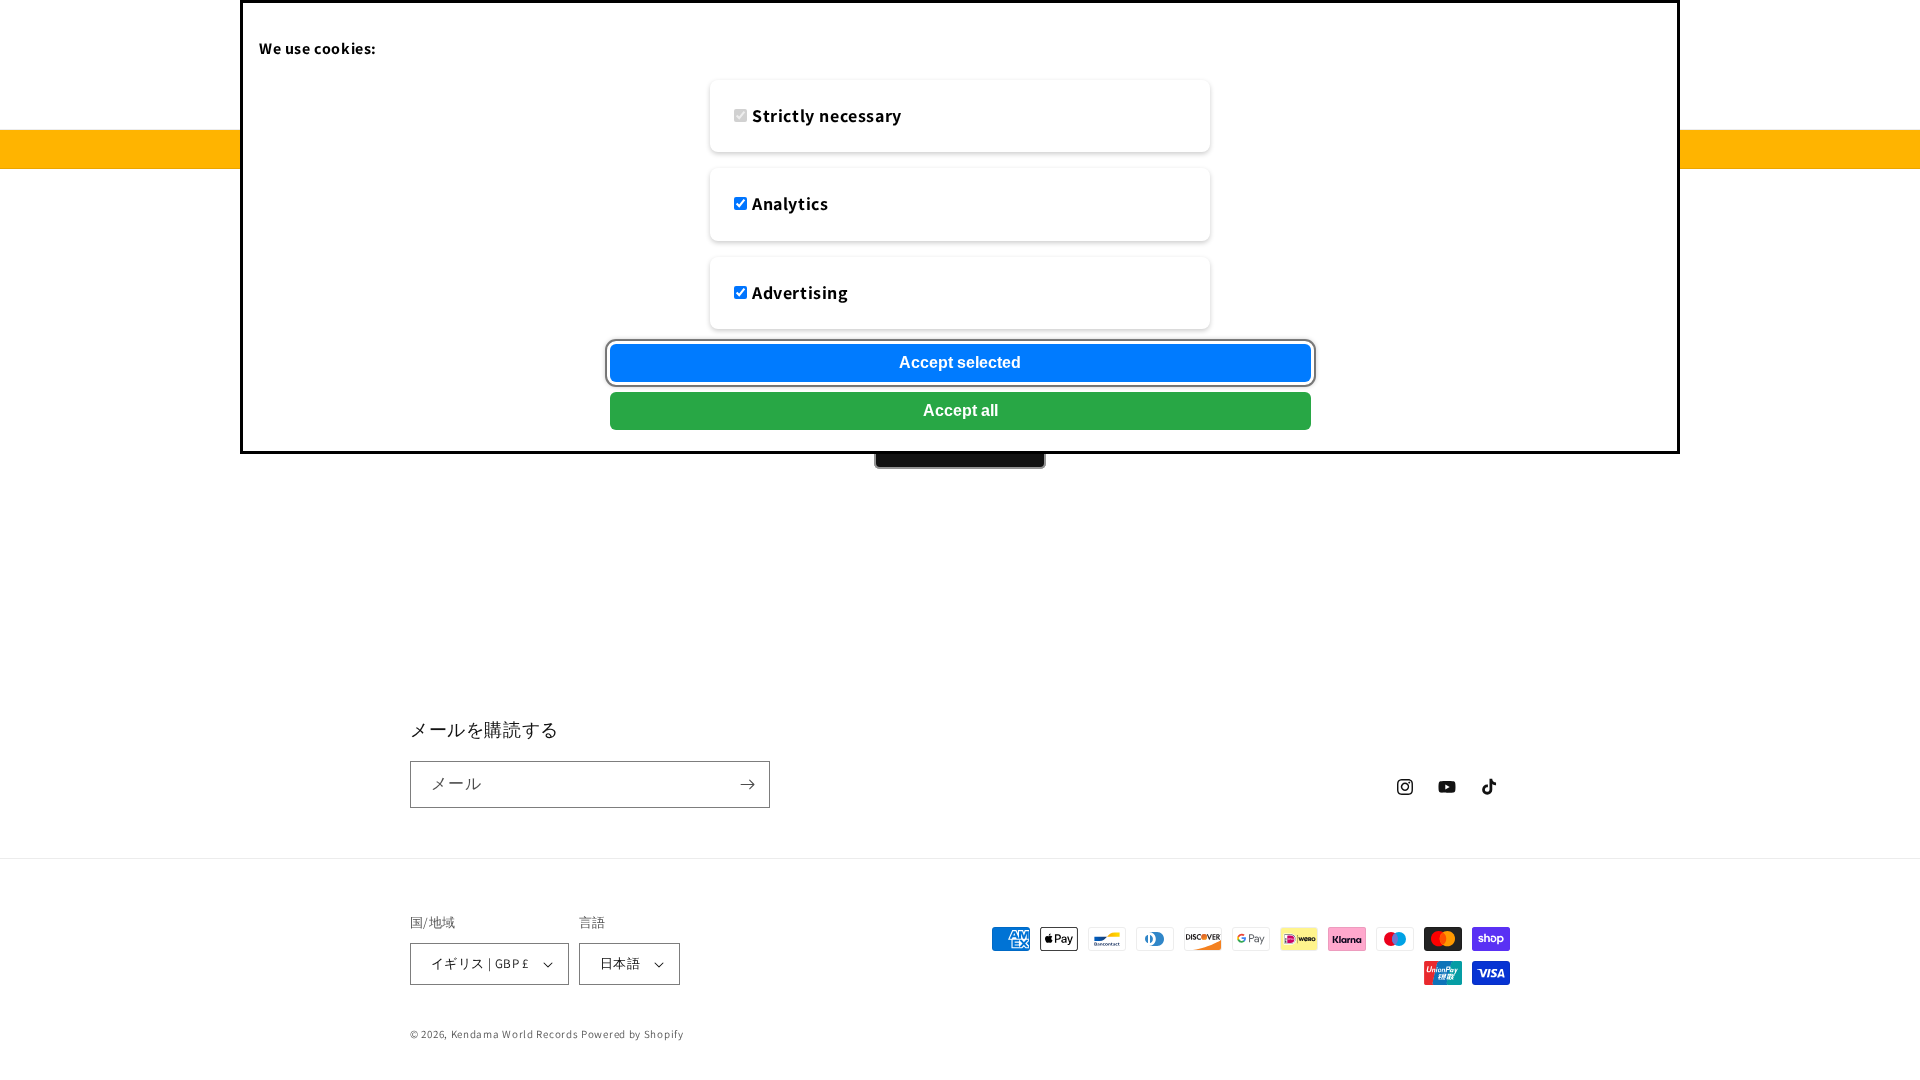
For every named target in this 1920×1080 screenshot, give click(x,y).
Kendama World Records (515, 1034)
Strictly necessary (827, 115)
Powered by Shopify (632, 1034)
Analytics (790, 203)
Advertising (800, 292)
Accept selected (960, 362)
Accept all (960, 410)
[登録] (747, 784)
